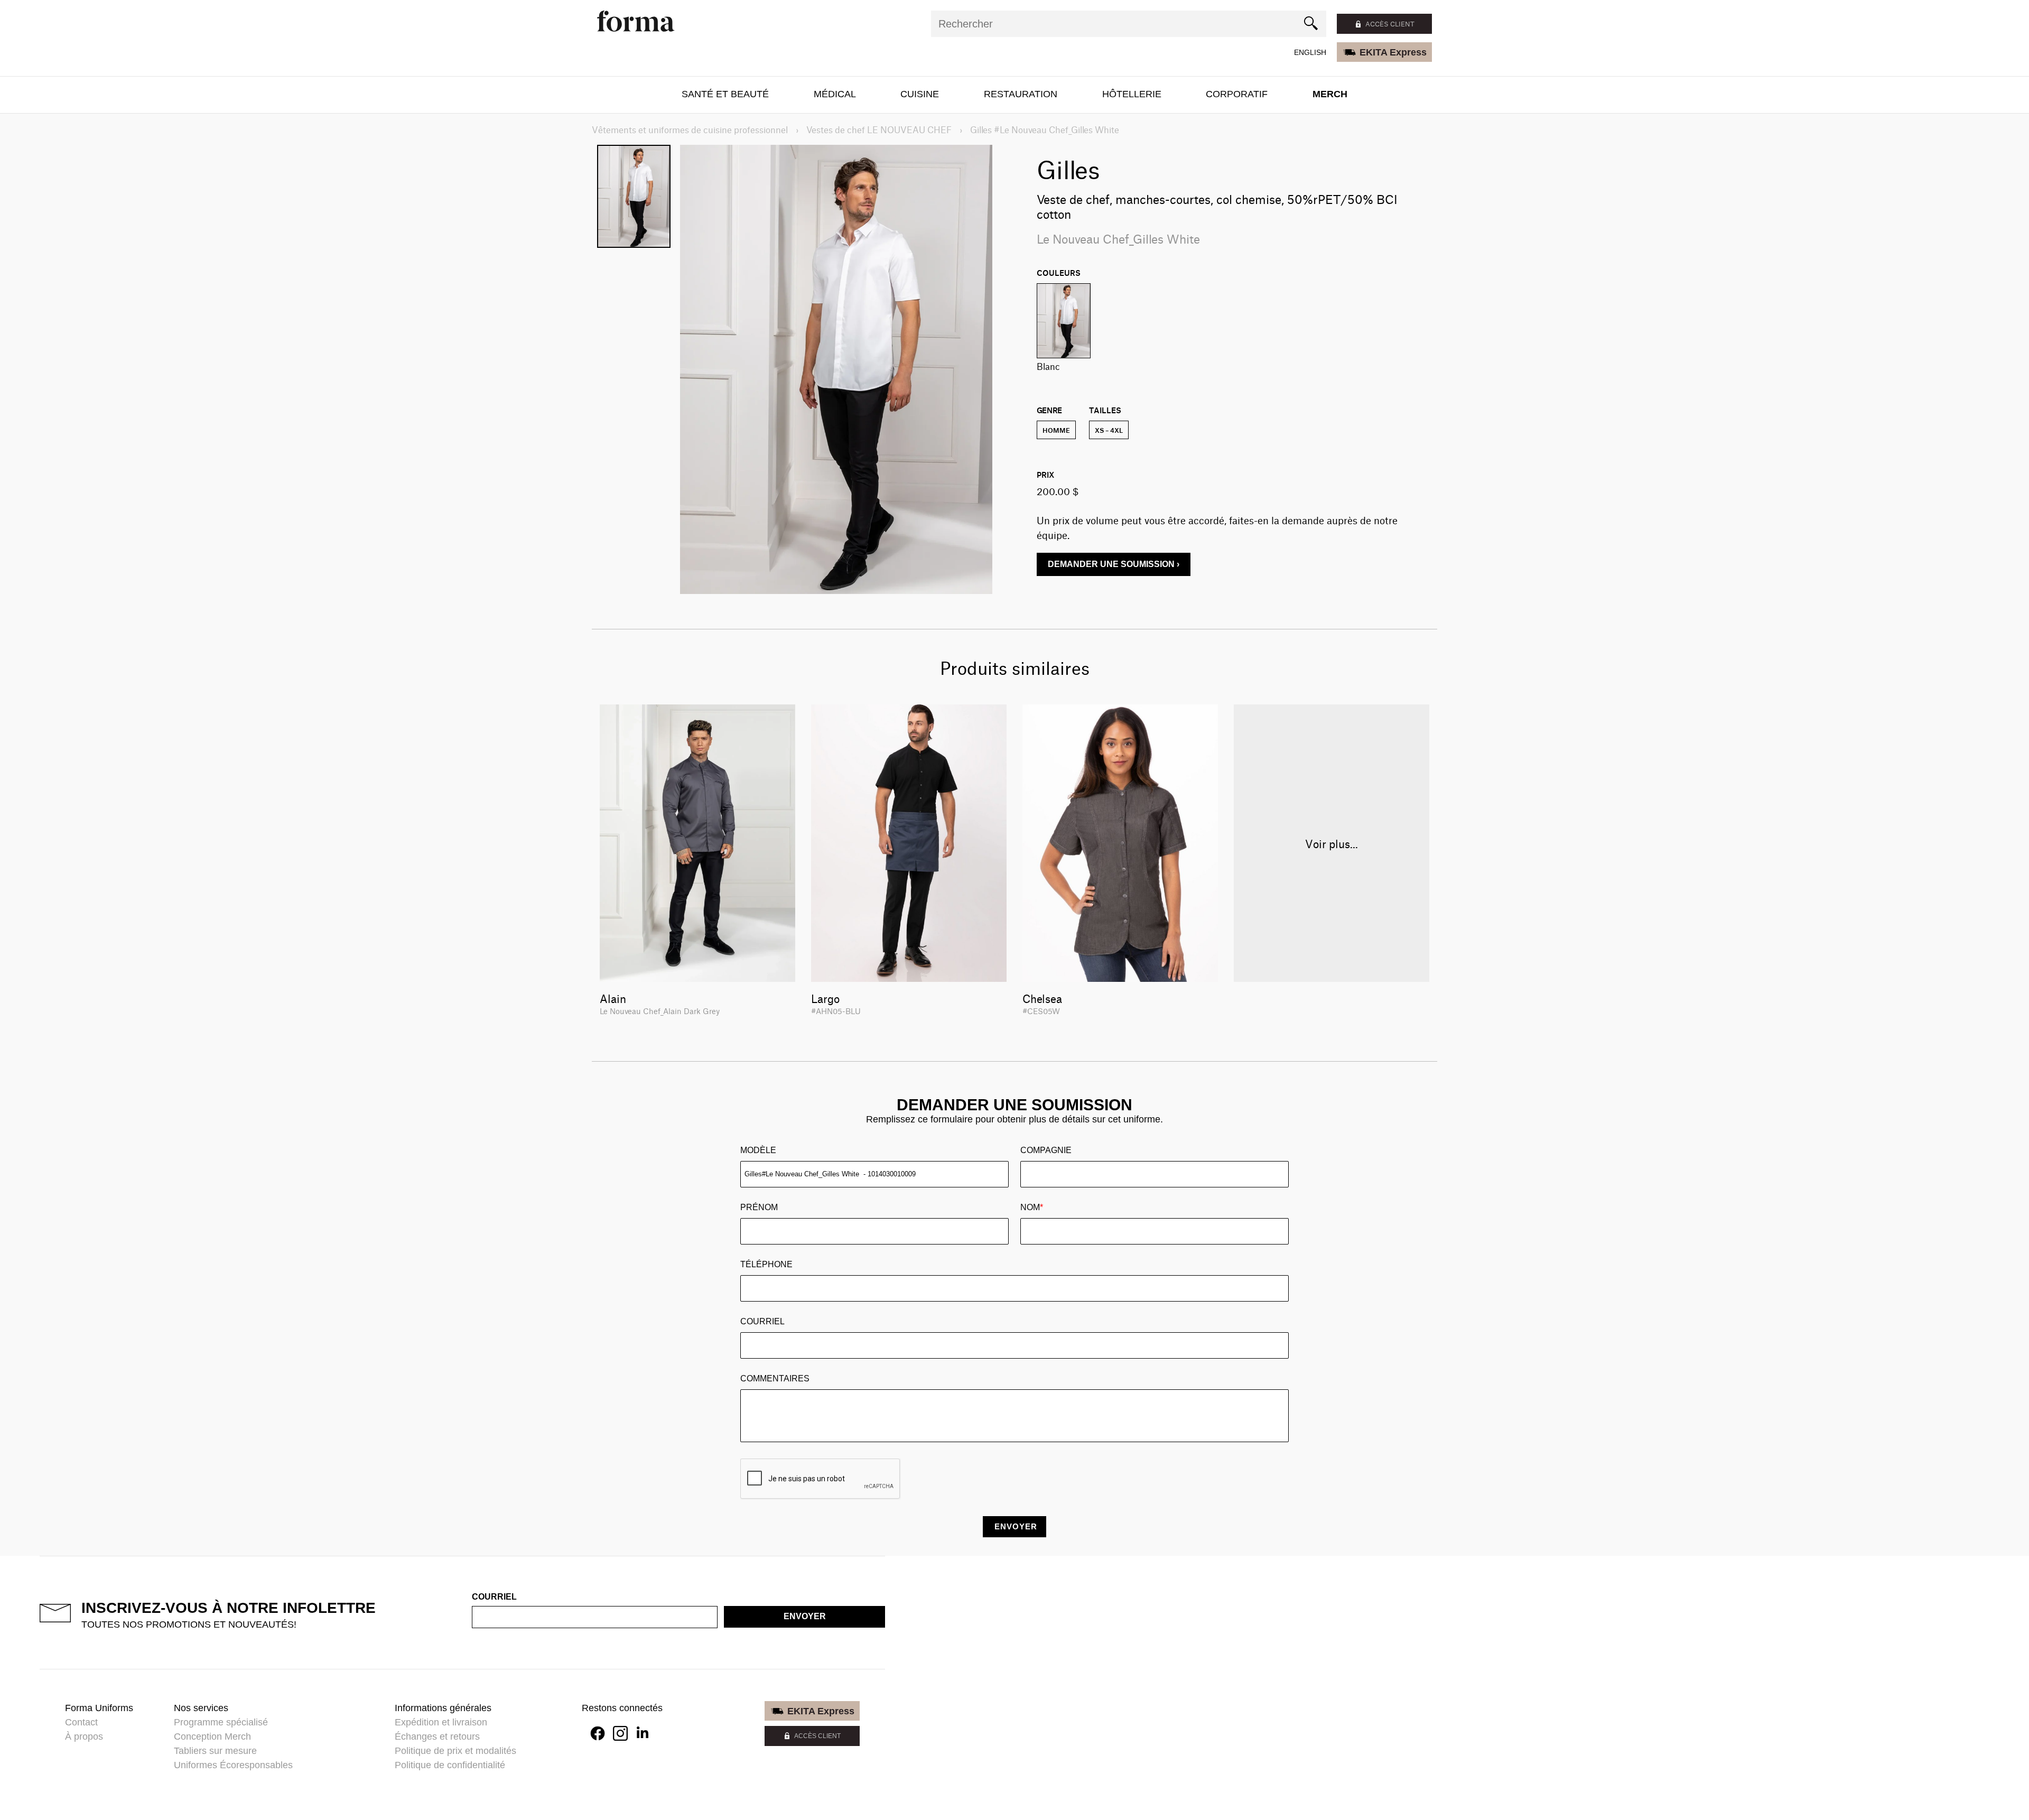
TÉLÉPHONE (766, 1264)
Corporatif (1237, 94)
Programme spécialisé (221, 1722)
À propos (84, 1737)
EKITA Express (1393, 52)
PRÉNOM (759, 1207)
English (1310, 52)
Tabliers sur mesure (215, 1751)
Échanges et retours (437, 1737)
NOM (1032, 1207)
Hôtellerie (1132, 94)
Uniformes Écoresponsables (233, 1765)
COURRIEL (762, 1321)
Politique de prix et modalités (455, 1751)
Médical (835, 94)
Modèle (758, 1150)
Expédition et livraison (441, 1722)
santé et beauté (725, 94)
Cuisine (920, 94)
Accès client (1390, 24)
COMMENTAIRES (775, 1378)
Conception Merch (212, 1737)
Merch (1330, 94)
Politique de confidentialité (450, 1765)
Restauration (1021, 94)
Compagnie (1046, 1150)
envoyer (805, 1616)
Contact (81, 1722)
